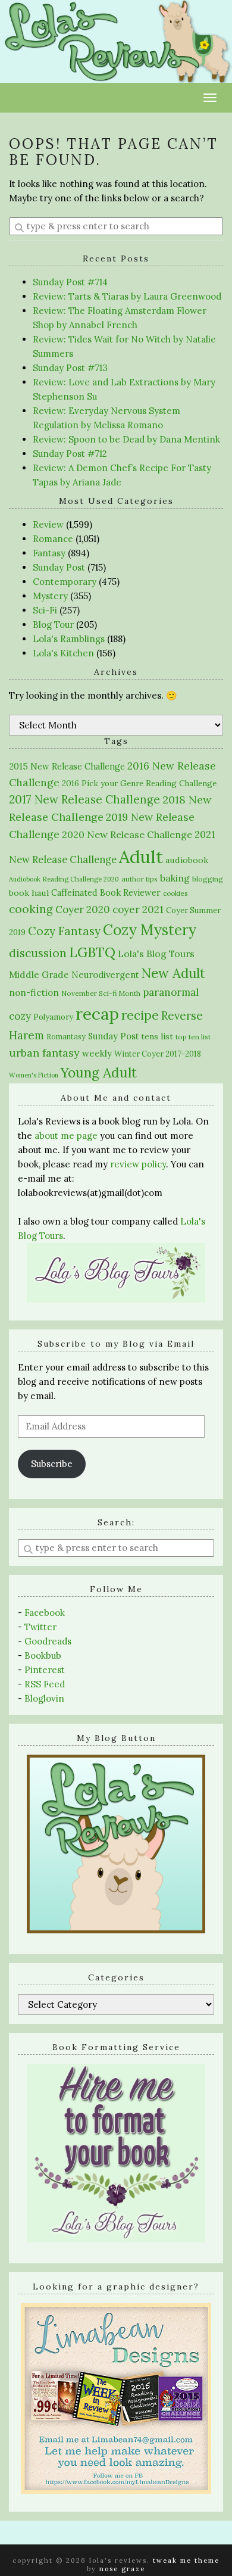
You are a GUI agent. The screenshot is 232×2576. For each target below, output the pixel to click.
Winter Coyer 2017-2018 (158, 1054)
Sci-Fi (45, 610)
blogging (208, 879)
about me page (66, 1136)
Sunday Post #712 (70, 454)
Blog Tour (53, 624)
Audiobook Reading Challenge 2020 (64, 879)
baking (175, 878)
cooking (31, 909)
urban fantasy (44, 1053)
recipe (140, 1015)
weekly (97, 1053)
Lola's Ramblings (69, 639)
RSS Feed (45, 1684)
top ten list (193, 1037)
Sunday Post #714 (70, 282)
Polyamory (53, 1017)
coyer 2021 (138, 909)
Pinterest (45, 1670)
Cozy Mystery (150, 930)
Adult (141, 856)
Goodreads (48, 1641)
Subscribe (52, 1464)
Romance (53, 539)
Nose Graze (122, 2569)
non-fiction (34, 993)
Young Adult (99, 1072)
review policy (138, 1164)
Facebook (45, 1613)
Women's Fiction (34, 1075)
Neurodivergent (105, 975)
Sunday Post (59, 567)
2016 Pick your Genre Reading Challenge (139, 783)
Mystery (50, 596)
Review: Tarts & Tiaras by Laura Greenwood (127, 296)
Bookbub (43, 1655)
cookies (175, 893)
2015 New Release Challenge (67, 766)
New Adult (173, 973)
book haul (29, 893)
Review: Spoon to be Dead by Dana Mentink (126, 439)
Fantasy (49, 553)
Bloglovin (44, 1698)
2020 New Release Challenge (127, 834)
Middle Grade (39, 975)
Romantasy (66, 1037)
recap (97, 1014)
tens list (157, 1036)
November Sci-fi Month (101, 993)
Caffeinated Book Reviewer (106, 893)
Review (48, 524)
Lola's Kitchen (63, 653)
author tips (139, 879)
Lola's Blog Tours (156, 954)
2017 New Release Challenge (84, 799)
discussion (38, 953)
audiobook (187, 860)
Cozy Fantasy (64, 931)
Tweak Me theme (186, 2561)
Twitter (40, 1627)
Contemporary (65, 582)
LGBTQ (92, 952)
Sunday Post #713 (70, 368)
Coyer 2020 (83, 909)
